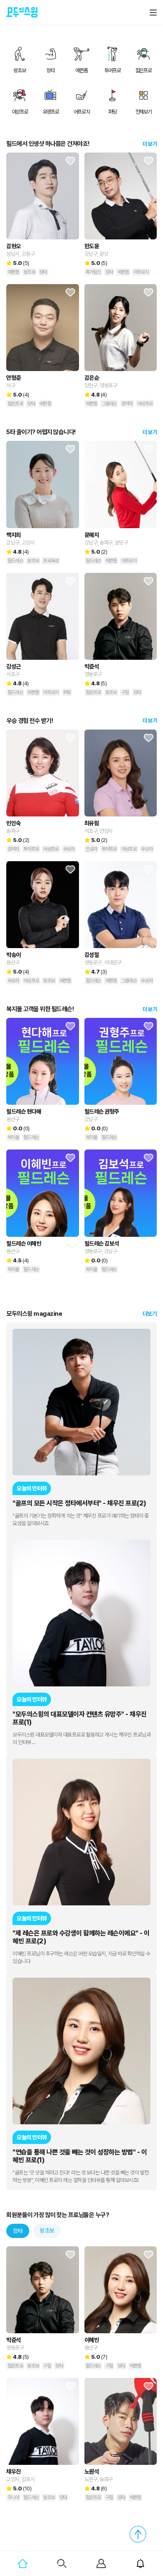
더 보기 (150, 144)
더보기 (150, 1314)
